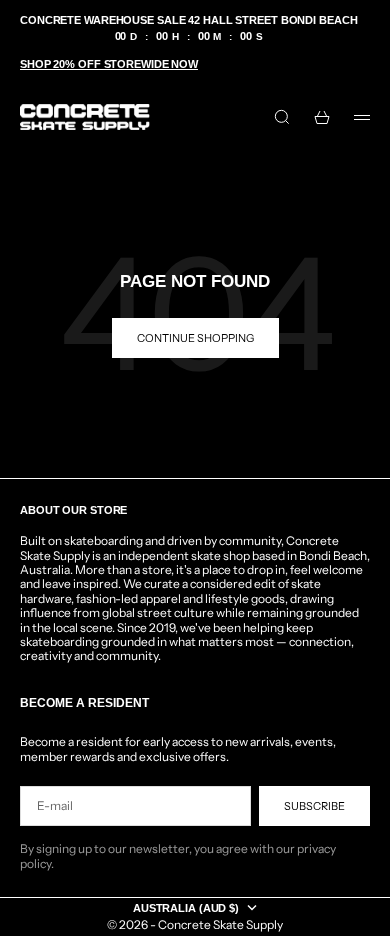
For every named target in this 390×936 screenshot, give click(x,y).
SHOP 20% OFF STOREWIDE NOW (109, 64)
